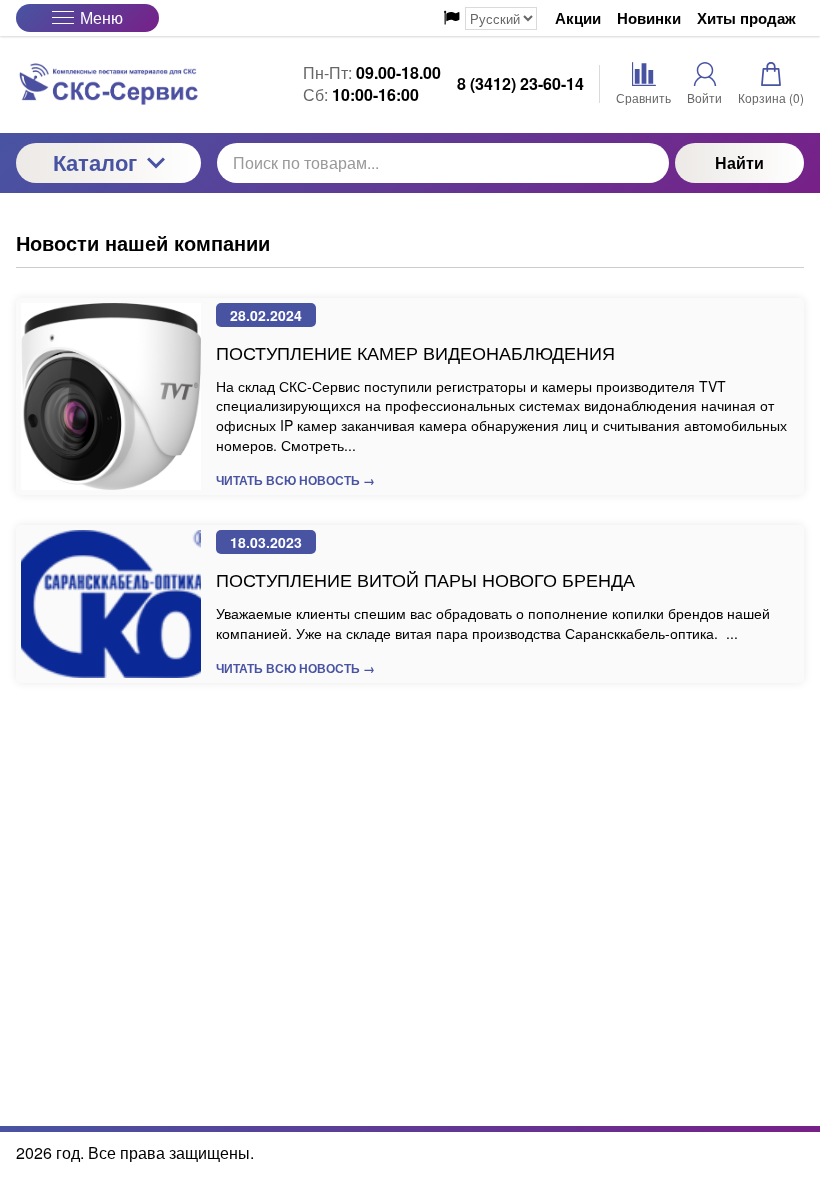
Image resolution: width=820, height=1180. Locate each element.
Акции (578, 18)
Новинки (649, 18)
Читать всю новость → (295, 480)
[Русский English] (490, 18)
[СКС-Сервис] (108, 84)
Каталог (95, 162)
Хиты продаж (746, 18)
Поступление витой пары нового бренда (425, 579)
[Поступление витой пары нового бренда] (111, 604)
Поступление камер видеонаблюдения (415, 352)
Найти (739, 162)
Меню (101, 17)
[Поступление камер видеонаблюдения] (111, 396)
